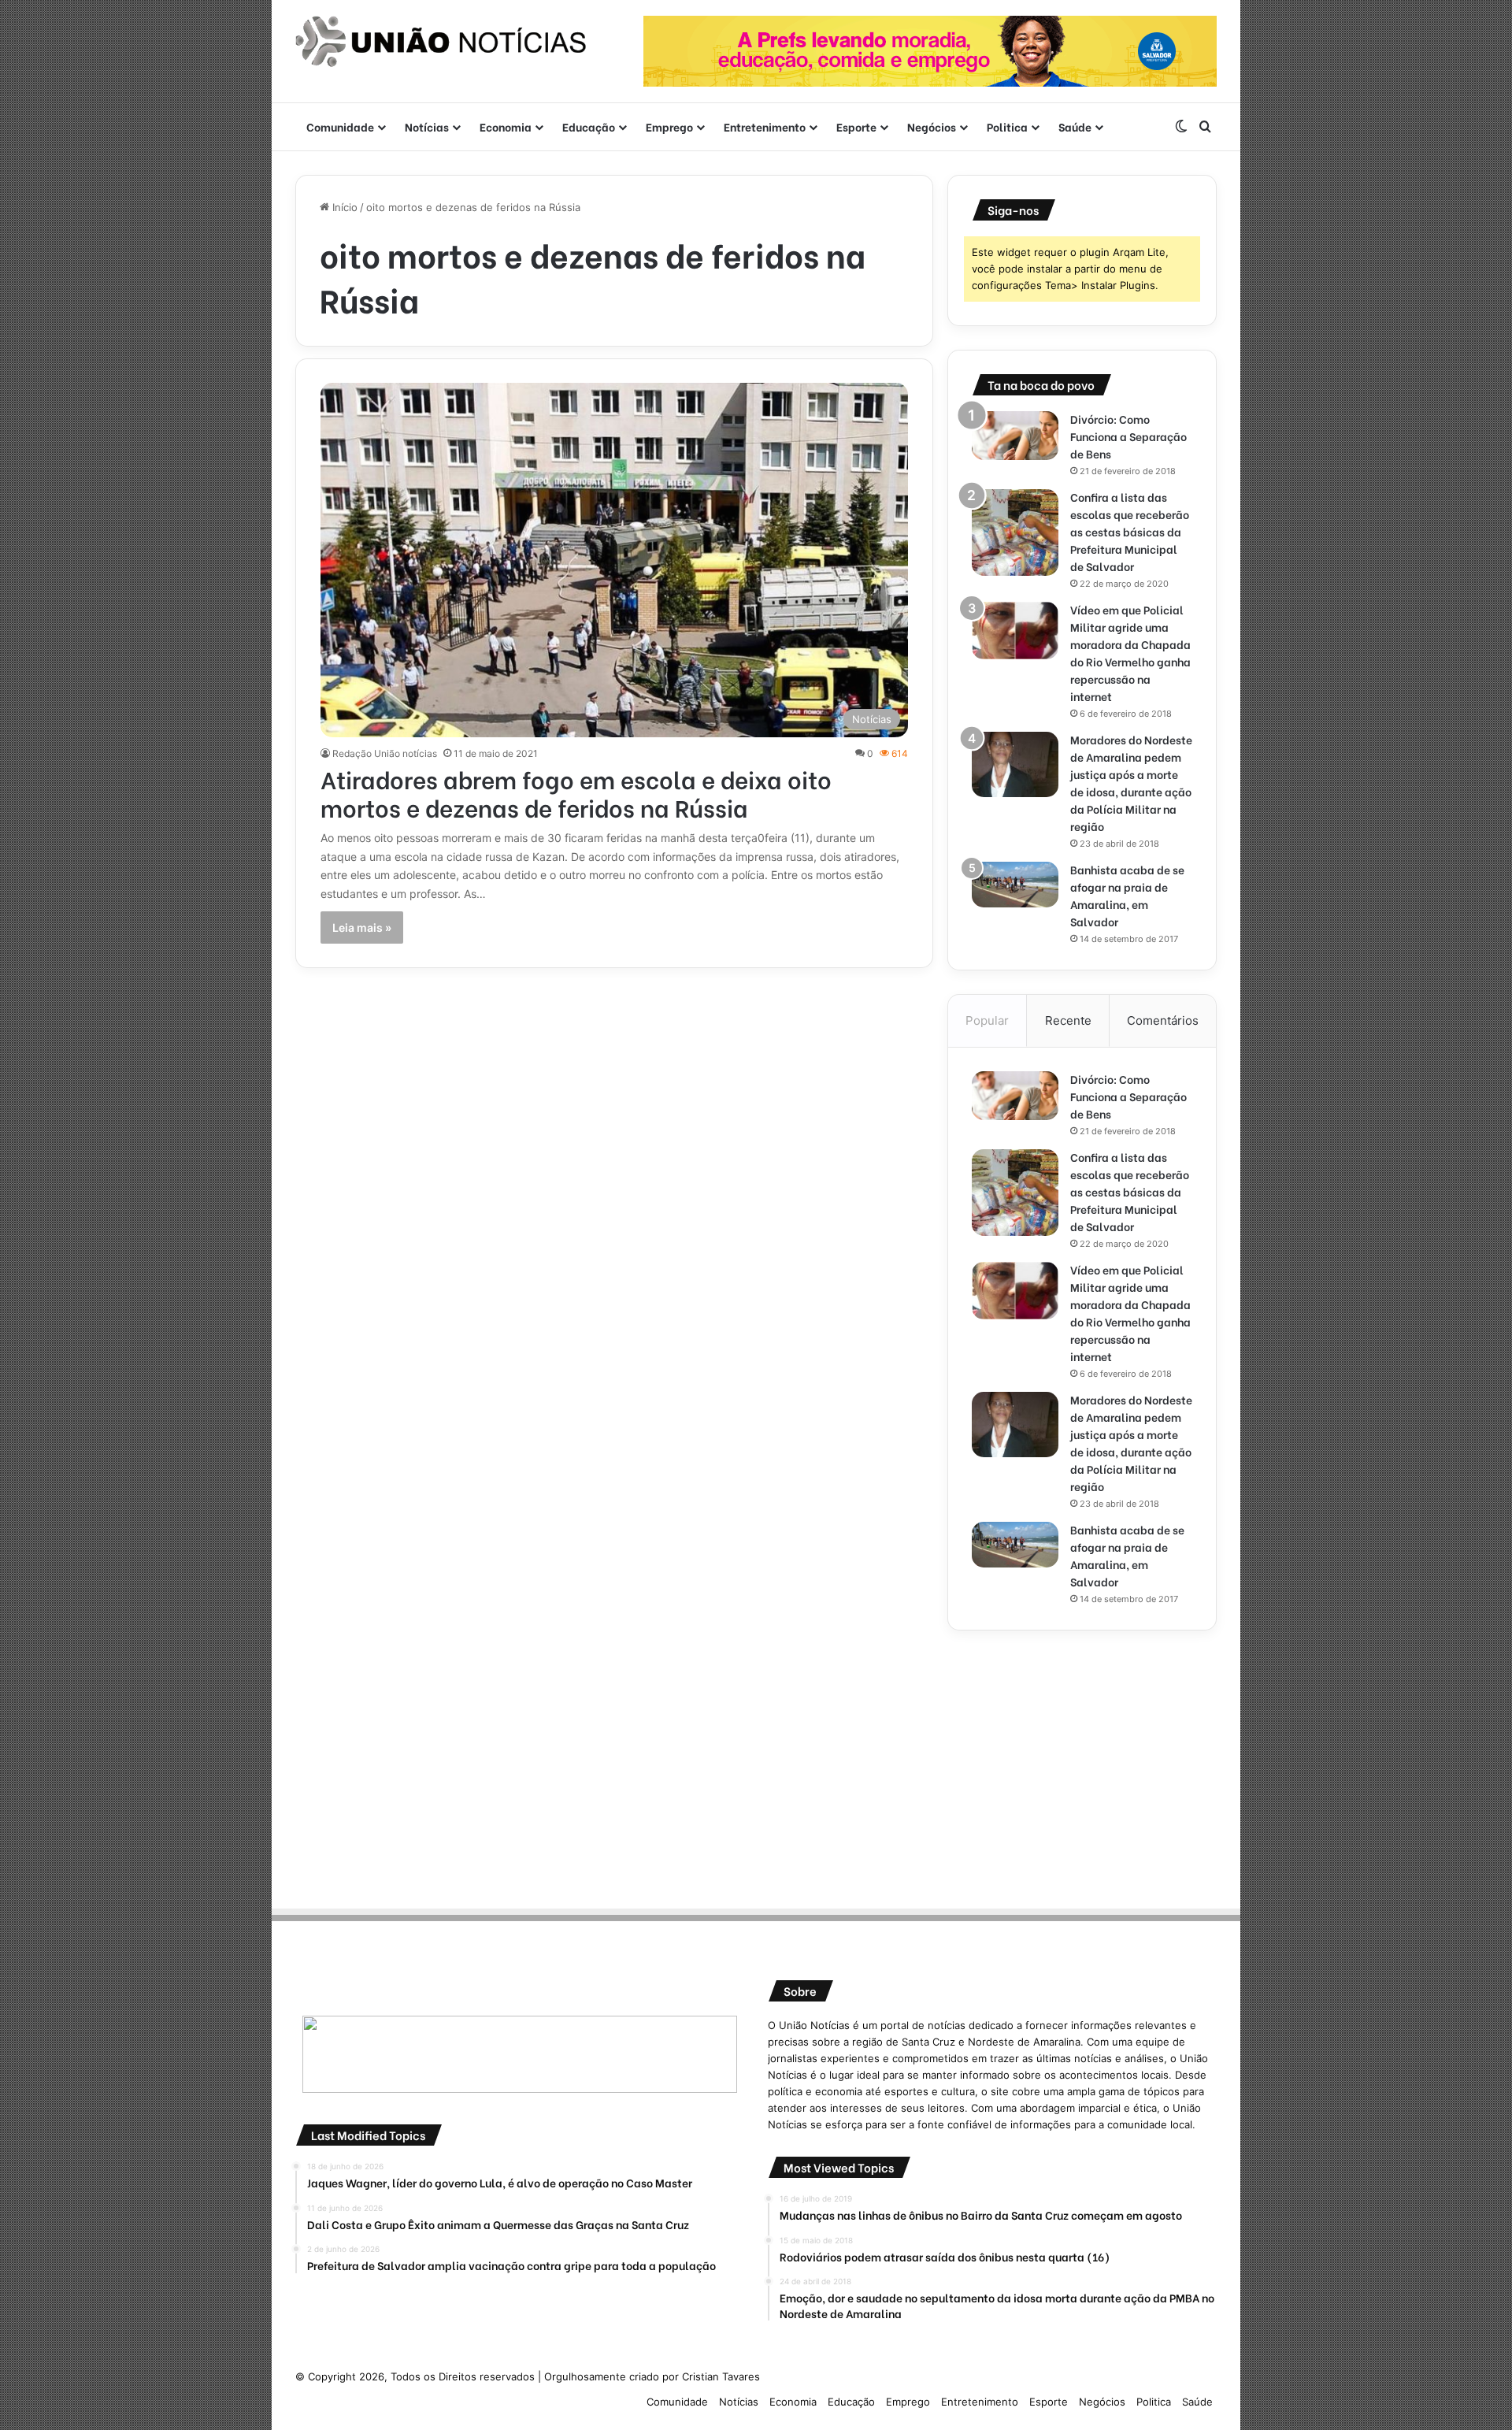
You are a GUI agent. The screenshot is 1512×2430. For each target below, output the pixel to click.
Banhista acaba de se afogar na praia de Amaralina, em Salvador (1127, 895)
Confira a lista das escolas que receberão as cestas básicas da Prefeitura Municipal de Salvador (1130, 531)
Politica (1007, 126)
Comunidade (340, 126)
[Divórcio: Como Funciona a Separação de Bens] (1015, 436)
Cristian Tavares (721, 2376)
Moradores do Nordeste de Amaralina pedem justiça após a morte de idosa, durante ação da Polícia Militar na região (1131, 783)
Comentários (1163, 1020)
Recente (1068, 1020)
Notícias (427, 126)
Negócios (932, 126)
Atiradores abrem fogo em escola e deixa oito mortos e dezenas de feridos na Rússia (576, 792)
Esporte (856, 126)
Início (343, 207)
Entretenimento (765, 126)
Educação (589, 126)
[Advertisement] (1082, 1764)
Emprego (669, 126)
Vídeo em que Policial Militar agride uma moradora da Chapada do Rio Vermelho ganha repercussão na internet (1130, 653)
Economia (506, 126)
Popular (987, 1020)
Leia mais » (362, 927)
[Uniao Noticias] (441, 42)
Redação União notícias (385, 753)
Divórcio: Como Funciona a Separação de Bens (1128, 436)
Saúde (1075, 126)
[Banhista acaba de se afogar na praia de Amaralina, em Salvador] (1015, 885)
